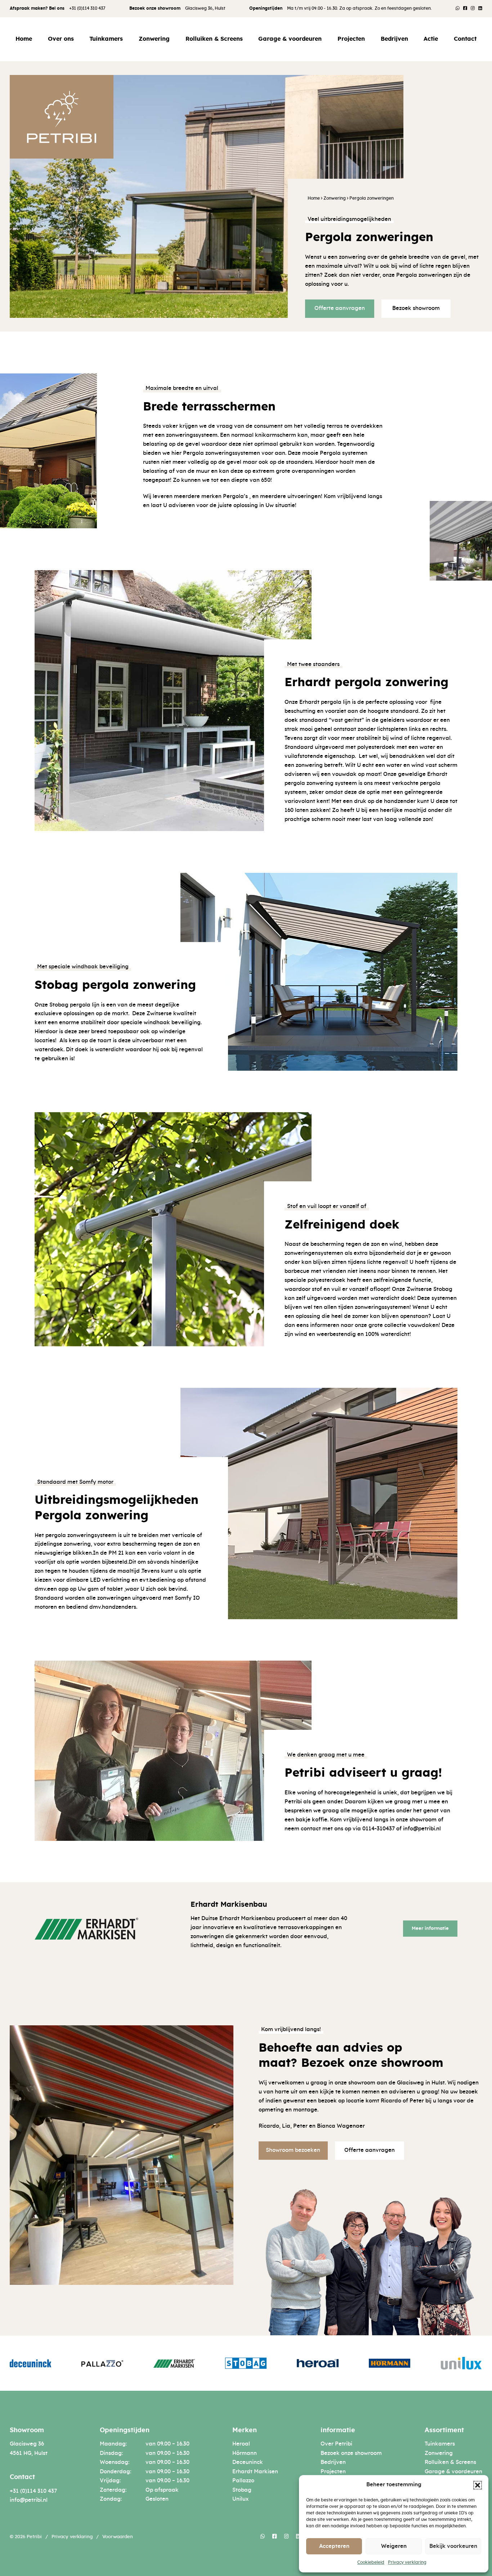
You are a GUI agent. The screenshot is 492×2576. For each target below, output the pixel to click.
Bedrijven (394, 39)
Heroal (241, 2444)
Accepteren (334, 2546)
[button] (478, 2485)
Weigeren (394, 2546)
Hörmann (245, 2453)
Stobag (242, 2490)
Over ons (61, 39)
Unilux (240, 2499)
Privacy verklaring (407, 2562)
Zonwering (154, 39)
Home (24, 39)
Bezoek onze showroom (351, 2453)
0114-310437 (379, 1829)
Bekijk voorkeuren (453, 2546)
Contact (465, 39)
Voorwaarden (118, 2537)
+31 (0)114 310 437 (87, 8)
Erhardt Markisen (255, 2472)
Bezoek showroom (416, 308)
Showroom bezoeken (293, 2150)
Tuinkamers (106, 39)
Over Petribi (336, 2444)
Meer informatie (430, 1928)
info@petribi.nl (29, 2500)
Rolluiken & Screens (214, 39)
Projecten (351, 39)
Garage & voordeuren (290, 39)
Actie (431, 39)
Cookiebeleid (371, 2562)
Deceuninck (248, 2462)
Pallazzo (243, 2481)
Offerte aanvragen (340, 308)
